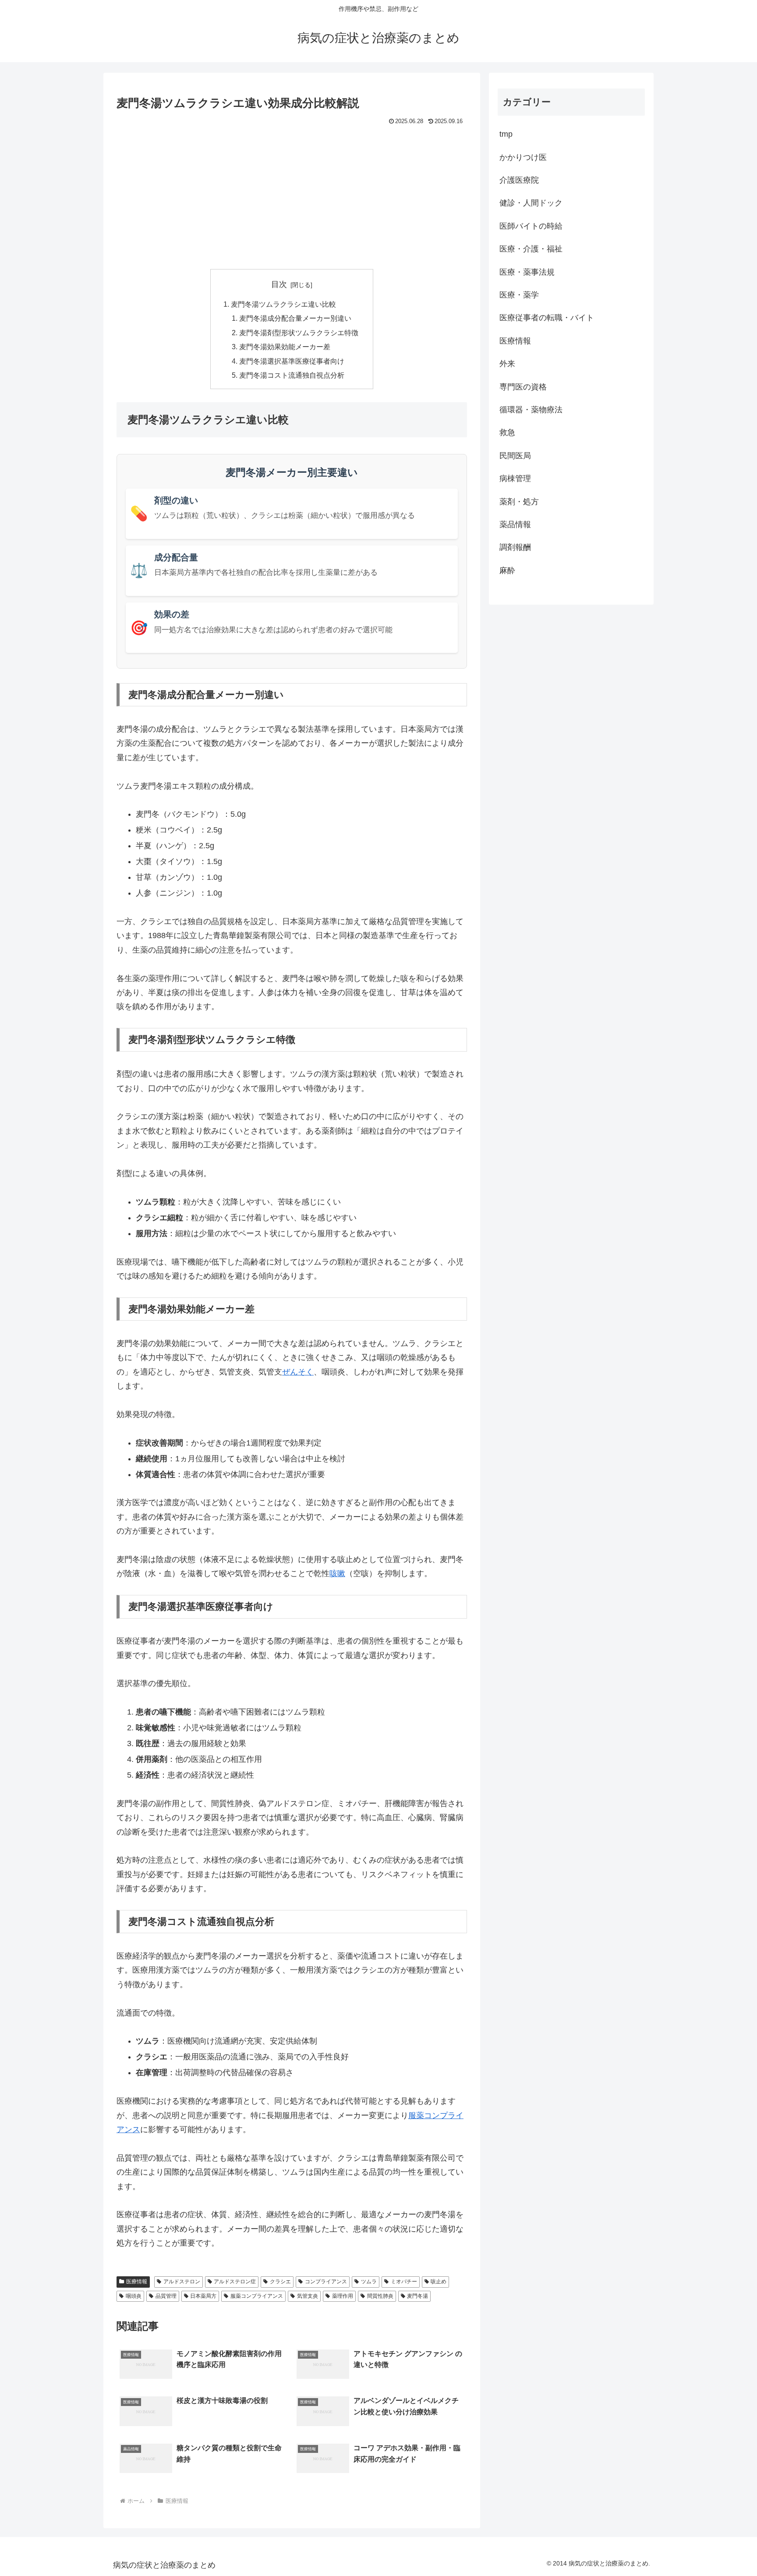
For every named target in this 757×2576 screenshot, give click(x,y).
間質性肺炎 (380, 2296)
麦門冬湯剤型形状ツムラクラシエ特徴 (299, 333)
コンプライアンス (326, 2282)
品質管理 (166, 2296)
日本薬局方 (203, 2296)
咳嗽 (337, 1573)
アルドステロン (182, 2282)
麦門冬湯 (417, 2296)
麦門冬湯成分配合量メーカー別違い (295, 318)
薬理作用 (343, 2296)
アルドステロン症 (235, 2282)
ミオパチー (404, 2282)
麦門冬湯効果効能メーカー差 (285, 347)
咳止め (439, 2282)
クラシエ (280, 2282)
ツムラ (369, 2282)
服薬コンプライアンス (257, 2296)
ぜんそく (298, 1372)
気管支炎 (308, 2296)
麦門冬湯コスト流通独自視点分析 (292, 375)
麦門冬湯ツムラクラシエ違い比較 (283, 304)
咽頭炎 (134, 2296)
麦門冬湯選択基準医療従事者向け (292, 361)
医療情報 (137, 2282)
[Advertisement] (292, 193)
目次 (279, 284)
